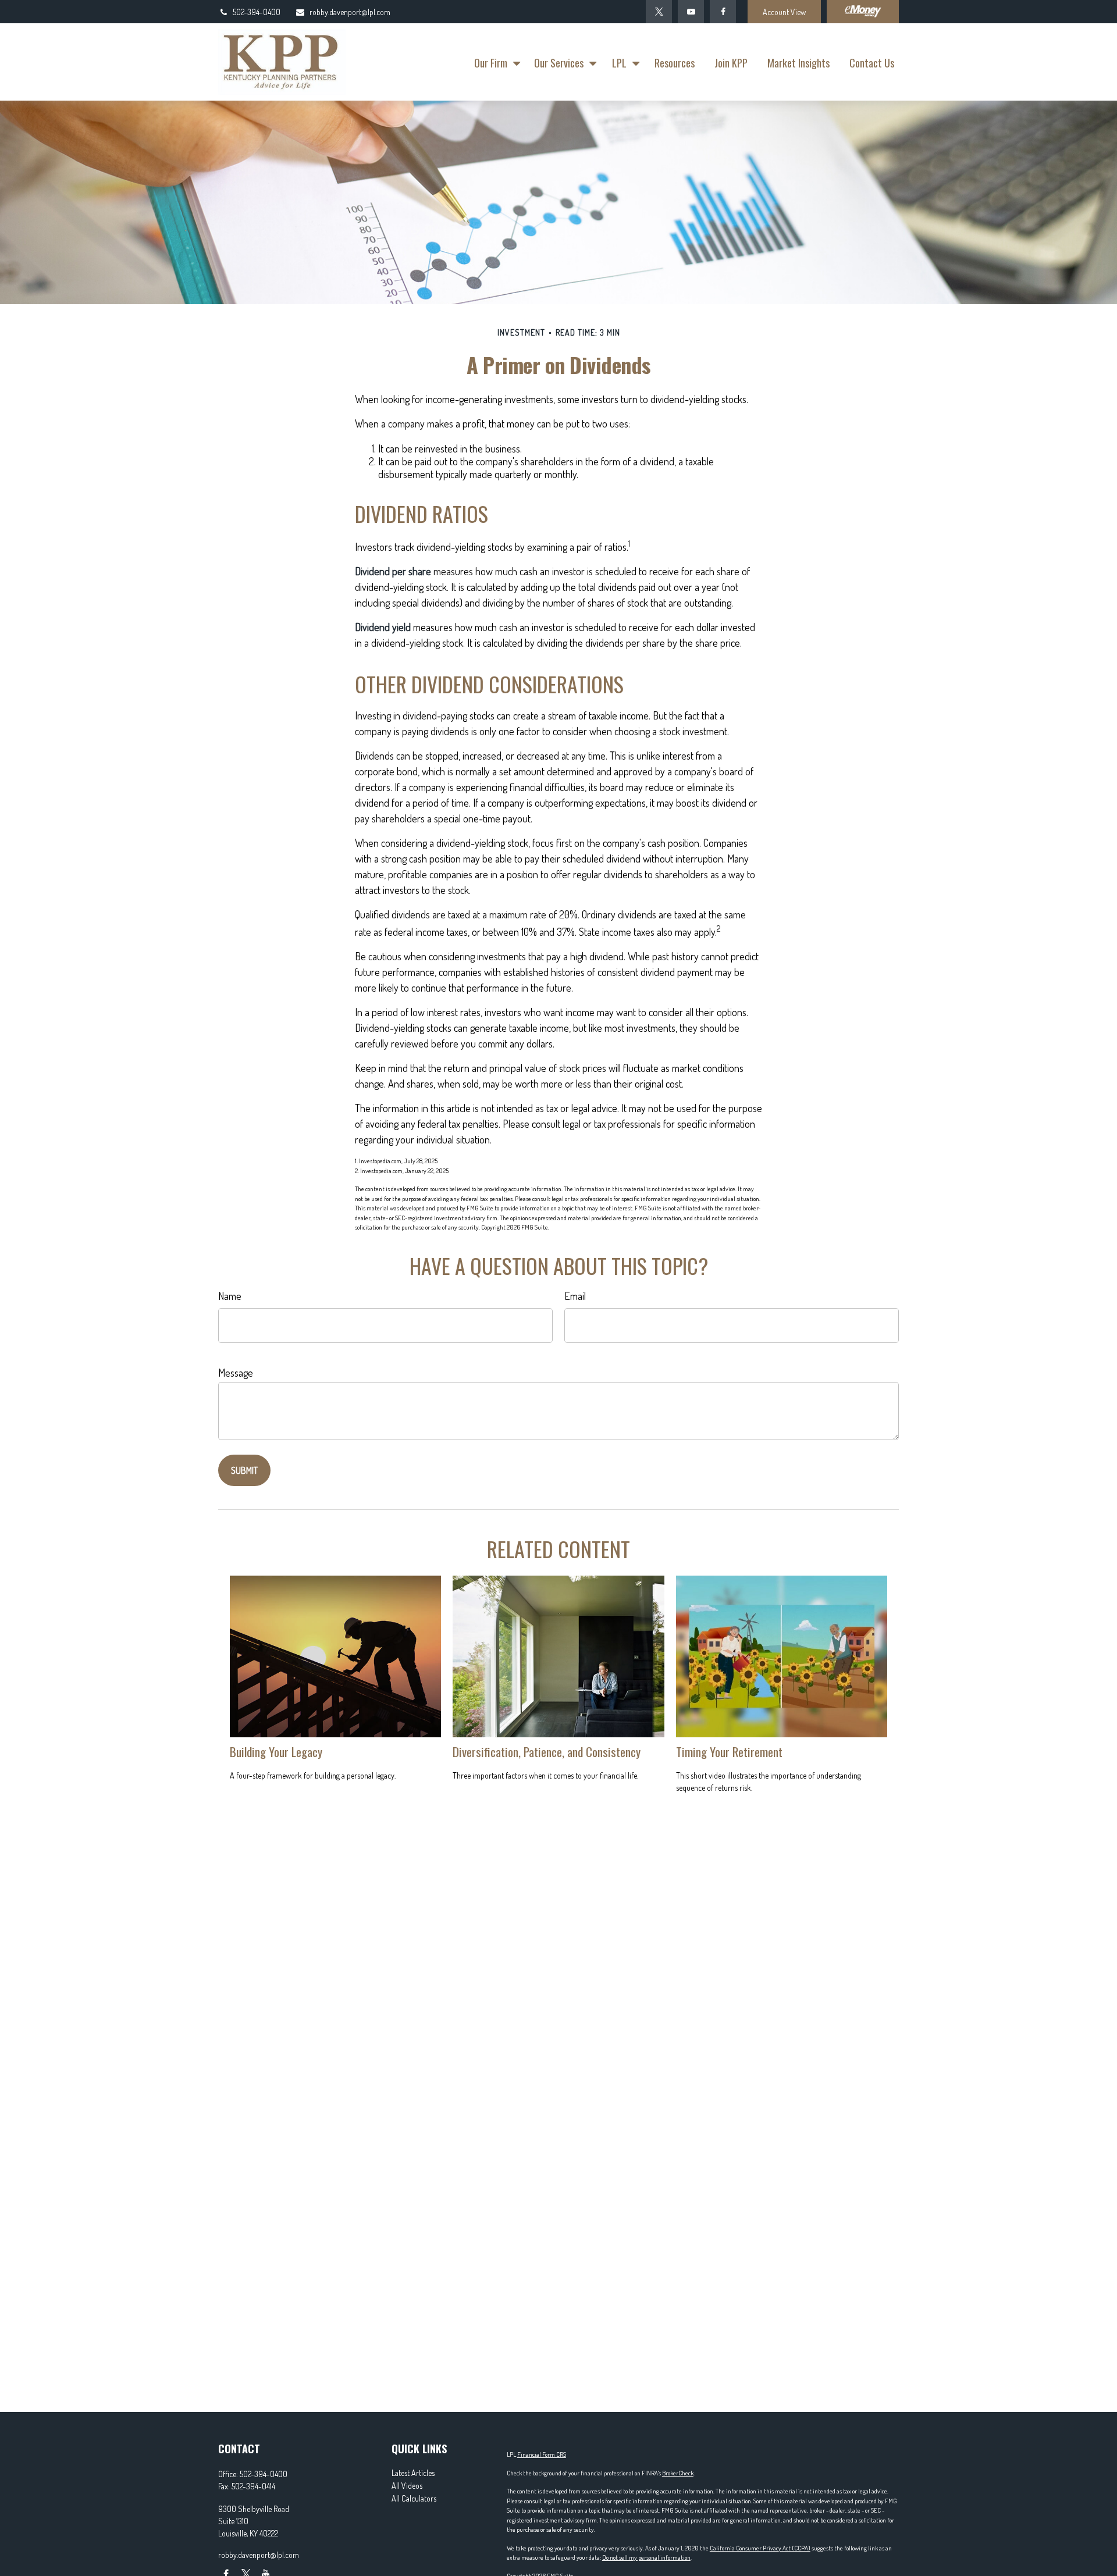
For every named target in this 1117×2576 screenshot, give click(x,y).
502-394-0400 (257, 12)
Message (236, 1373)
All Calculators (414, 2498)
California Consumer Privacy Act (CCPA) (760, 2548)
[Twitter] (659, 12)
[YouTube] (691, 12)
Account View (784, 12)
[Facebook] (723, 12)
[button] (494, 62)
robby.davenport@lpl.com (350, 12)
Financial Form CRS (542, 2454)
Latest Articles (413, 2473)
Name (230, 1296)
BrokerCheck (678, 2473)
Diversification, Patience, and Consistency (547, 1752)
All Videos (407, 2486)
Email (575, 1296)
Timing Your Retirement (729, 1752)
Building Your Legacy (276, 1752)
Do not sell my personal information (646, 2557)
